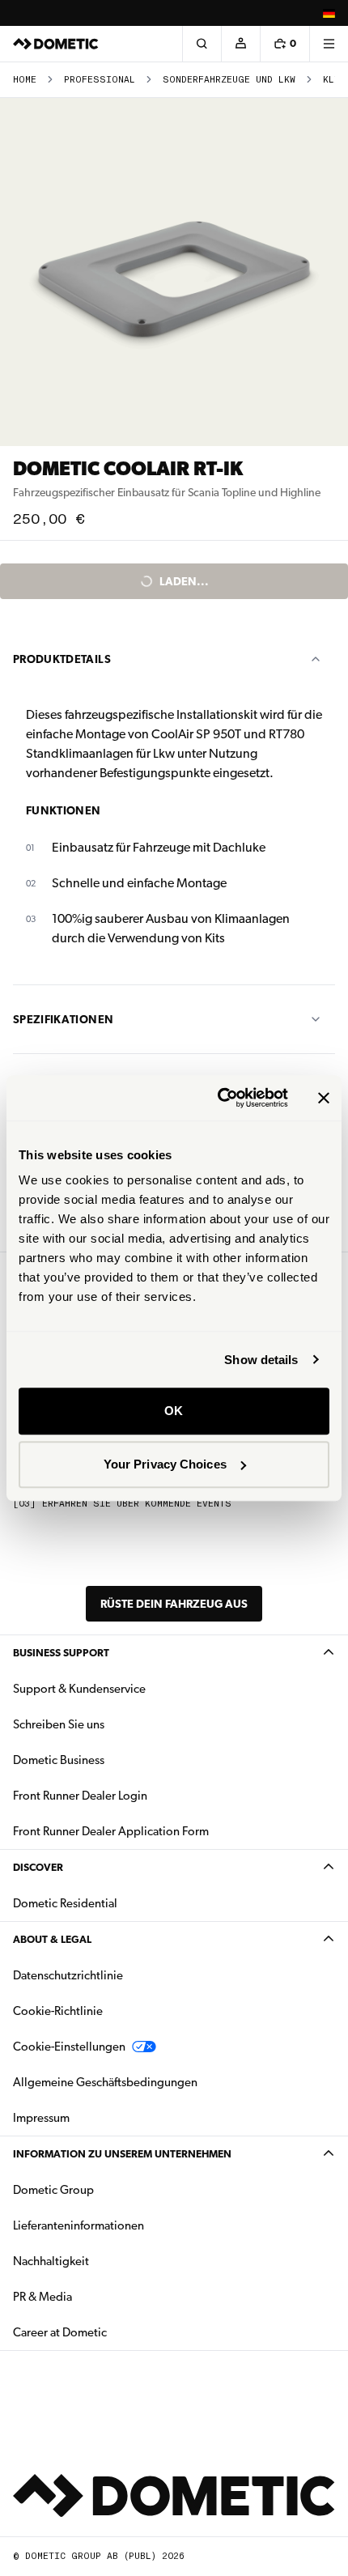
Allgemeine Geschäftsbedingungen (105, 2082)
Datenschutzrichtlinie (68, 1975)
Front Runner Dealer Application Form (111, 1831)
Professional (100, 80)
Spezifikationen (63, 1019)
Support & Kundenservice (79, 1689)
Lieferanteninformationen (79, 2225)
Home (25, 80)
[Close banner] (324, 1098)
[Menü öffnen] (329, 44)
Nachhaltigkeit (51, 2261)
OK (174, 1411)
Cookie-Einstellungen (69, 2047)
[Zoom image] (174, 272)
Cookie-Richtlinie (58, 2011)
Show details (261, 1360)
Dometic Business (110, 1760)
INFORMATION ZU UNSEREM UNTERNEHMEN (122, 2154)
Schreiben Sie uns (59, 1724)
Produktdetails (62, 659)
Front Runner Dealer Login (80, 1796)
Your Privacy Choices (165, 1464)
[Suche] (202, 44)
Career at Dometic (111, 2332)
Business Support (61, 1653)
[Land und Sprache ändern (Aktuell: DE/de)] (329, 13)
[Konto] (240, 44)
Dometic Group (104, 2189)
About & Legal (52, 1939)
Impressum (41, 2118)
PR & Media (93, 2296)
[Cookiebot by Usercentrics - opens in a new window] (219, 1098)
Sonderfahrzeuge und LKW (229, 80)
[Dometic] (56, 44)
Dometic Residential (116, 1903)
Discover (38, 1867)
